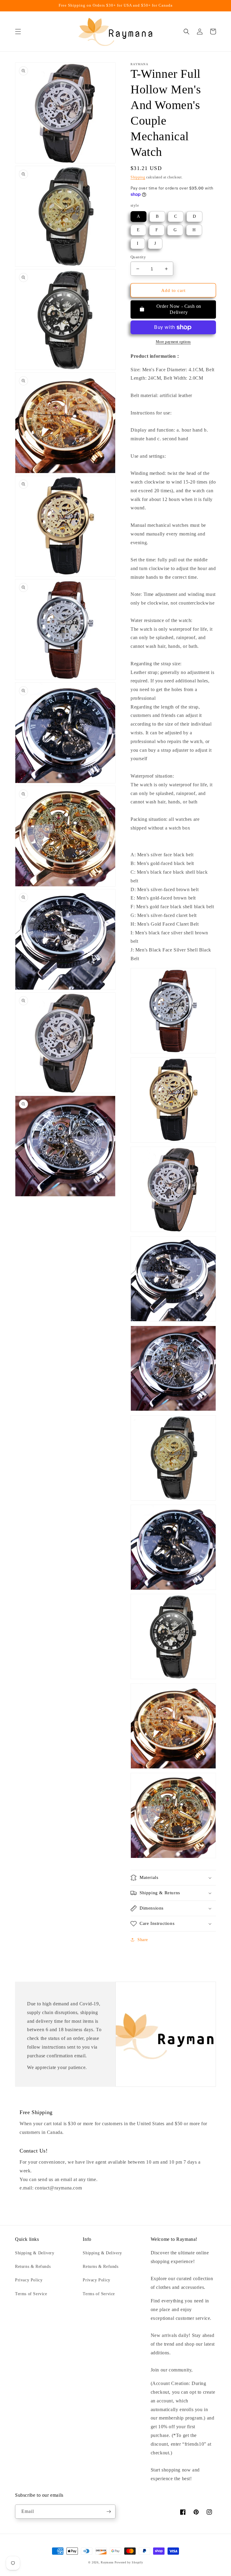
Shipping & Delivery (35, 2253)
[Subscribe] (109, 2512)
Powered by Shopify (129, 2562)
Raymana (107, 2562)
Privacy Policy (29, 2280)
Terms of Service (31, 2294)
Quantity (138, 257)
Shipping (138, 177)
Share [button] (143, 1940)
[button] (18, 32)
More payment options (173, 342)
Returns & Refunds (33, 2267)
